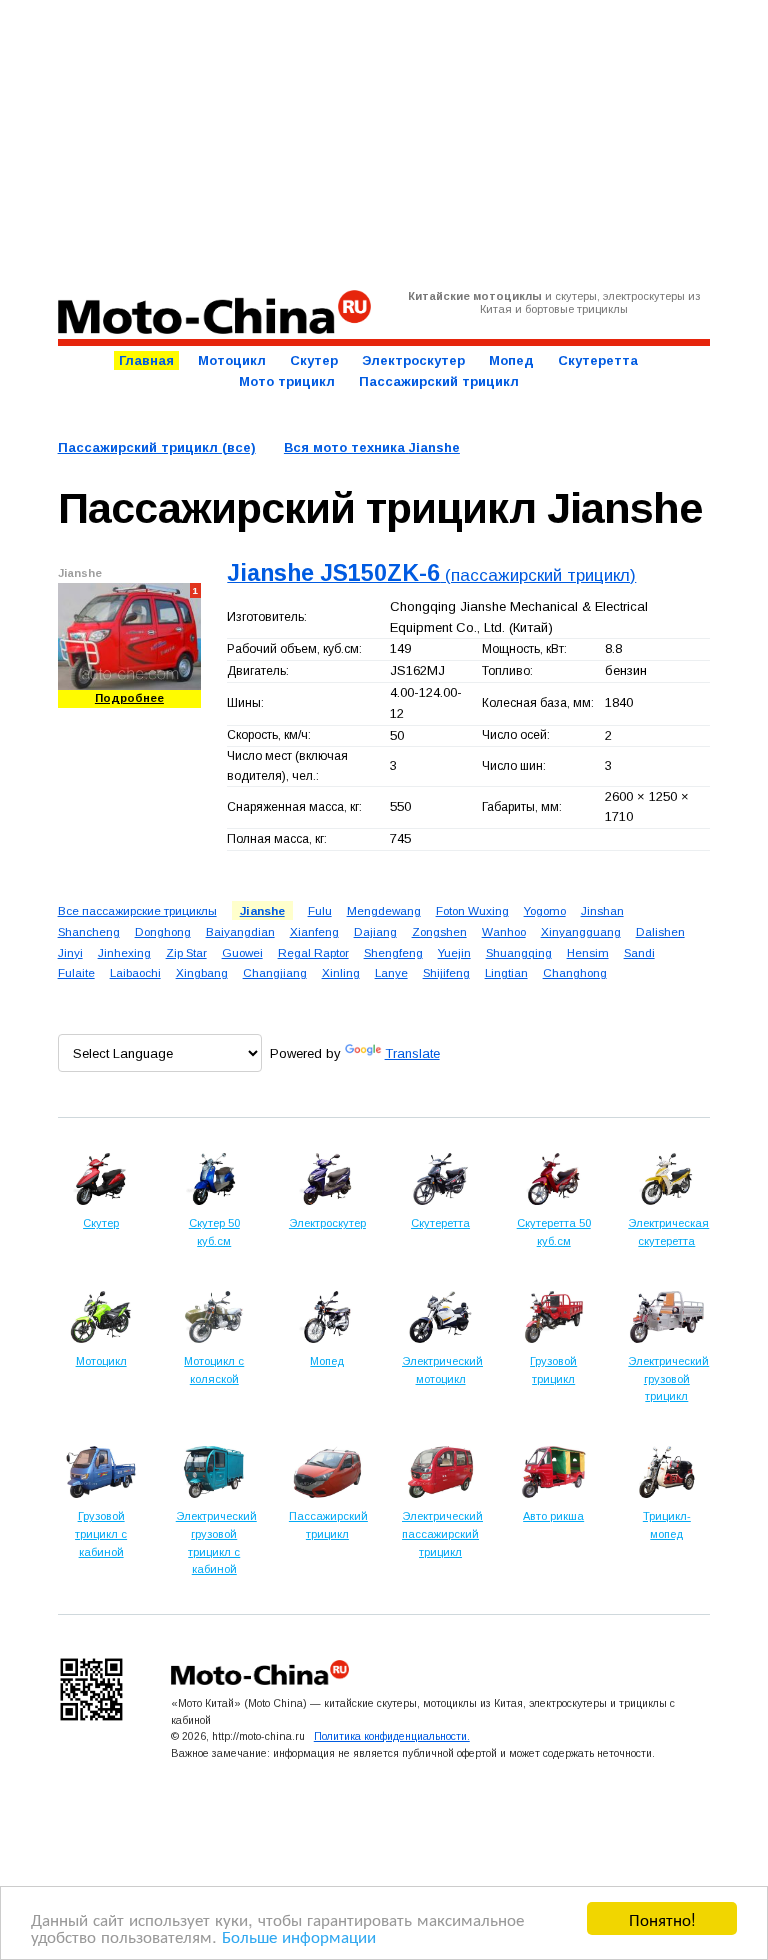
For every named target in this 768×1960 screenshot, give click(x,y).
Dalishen (660, 931)
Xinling (341, 972)
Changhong (575, 972)
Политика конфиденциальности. (392, 1736)
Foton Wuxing (472, 910)
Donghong (163, 931)
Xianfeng (314, 931)
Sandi (639, 952)
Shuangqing (519, 952)
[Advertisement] (384, 145)
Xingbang (202, 972)
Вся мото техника (372, 447)
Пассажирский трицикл (439, 381)
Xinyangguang (581, 931)
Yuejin (454, 952)
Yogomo (545, 910)
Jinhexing (124, 952)
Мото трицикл (287, 381)
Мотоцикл (232, 360)
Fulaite (76, 972)
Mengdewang (384, 910)
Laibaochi (135, 972)
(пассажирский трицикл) (431, 575)
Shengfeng (393, 952)
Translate (412, 1053)
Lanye (391, 972)
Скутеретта (598, 360)
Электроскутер (413, 360)
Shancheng (89, 931)
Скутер (314, 360)
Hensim (588, 952)
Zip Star (186, 952)
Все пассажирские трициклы (137, 910)
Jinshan (602, 910)
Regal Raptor (313, 952)
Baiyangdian (240, 931)
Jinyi (70, 952)
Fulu (320, 910)
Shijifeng (446, 972)
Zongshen (439, 931)
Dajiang (375, 931)
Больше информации (299, 1935)
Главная (146, 360)
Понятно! (662, 1918)
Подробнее (129, 698)
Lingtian (506, 972)
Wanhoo (504, 931)
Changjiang (275, 972)
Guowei (242, 952)
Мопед (511, 360)
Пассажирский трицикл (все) (157, 447)
